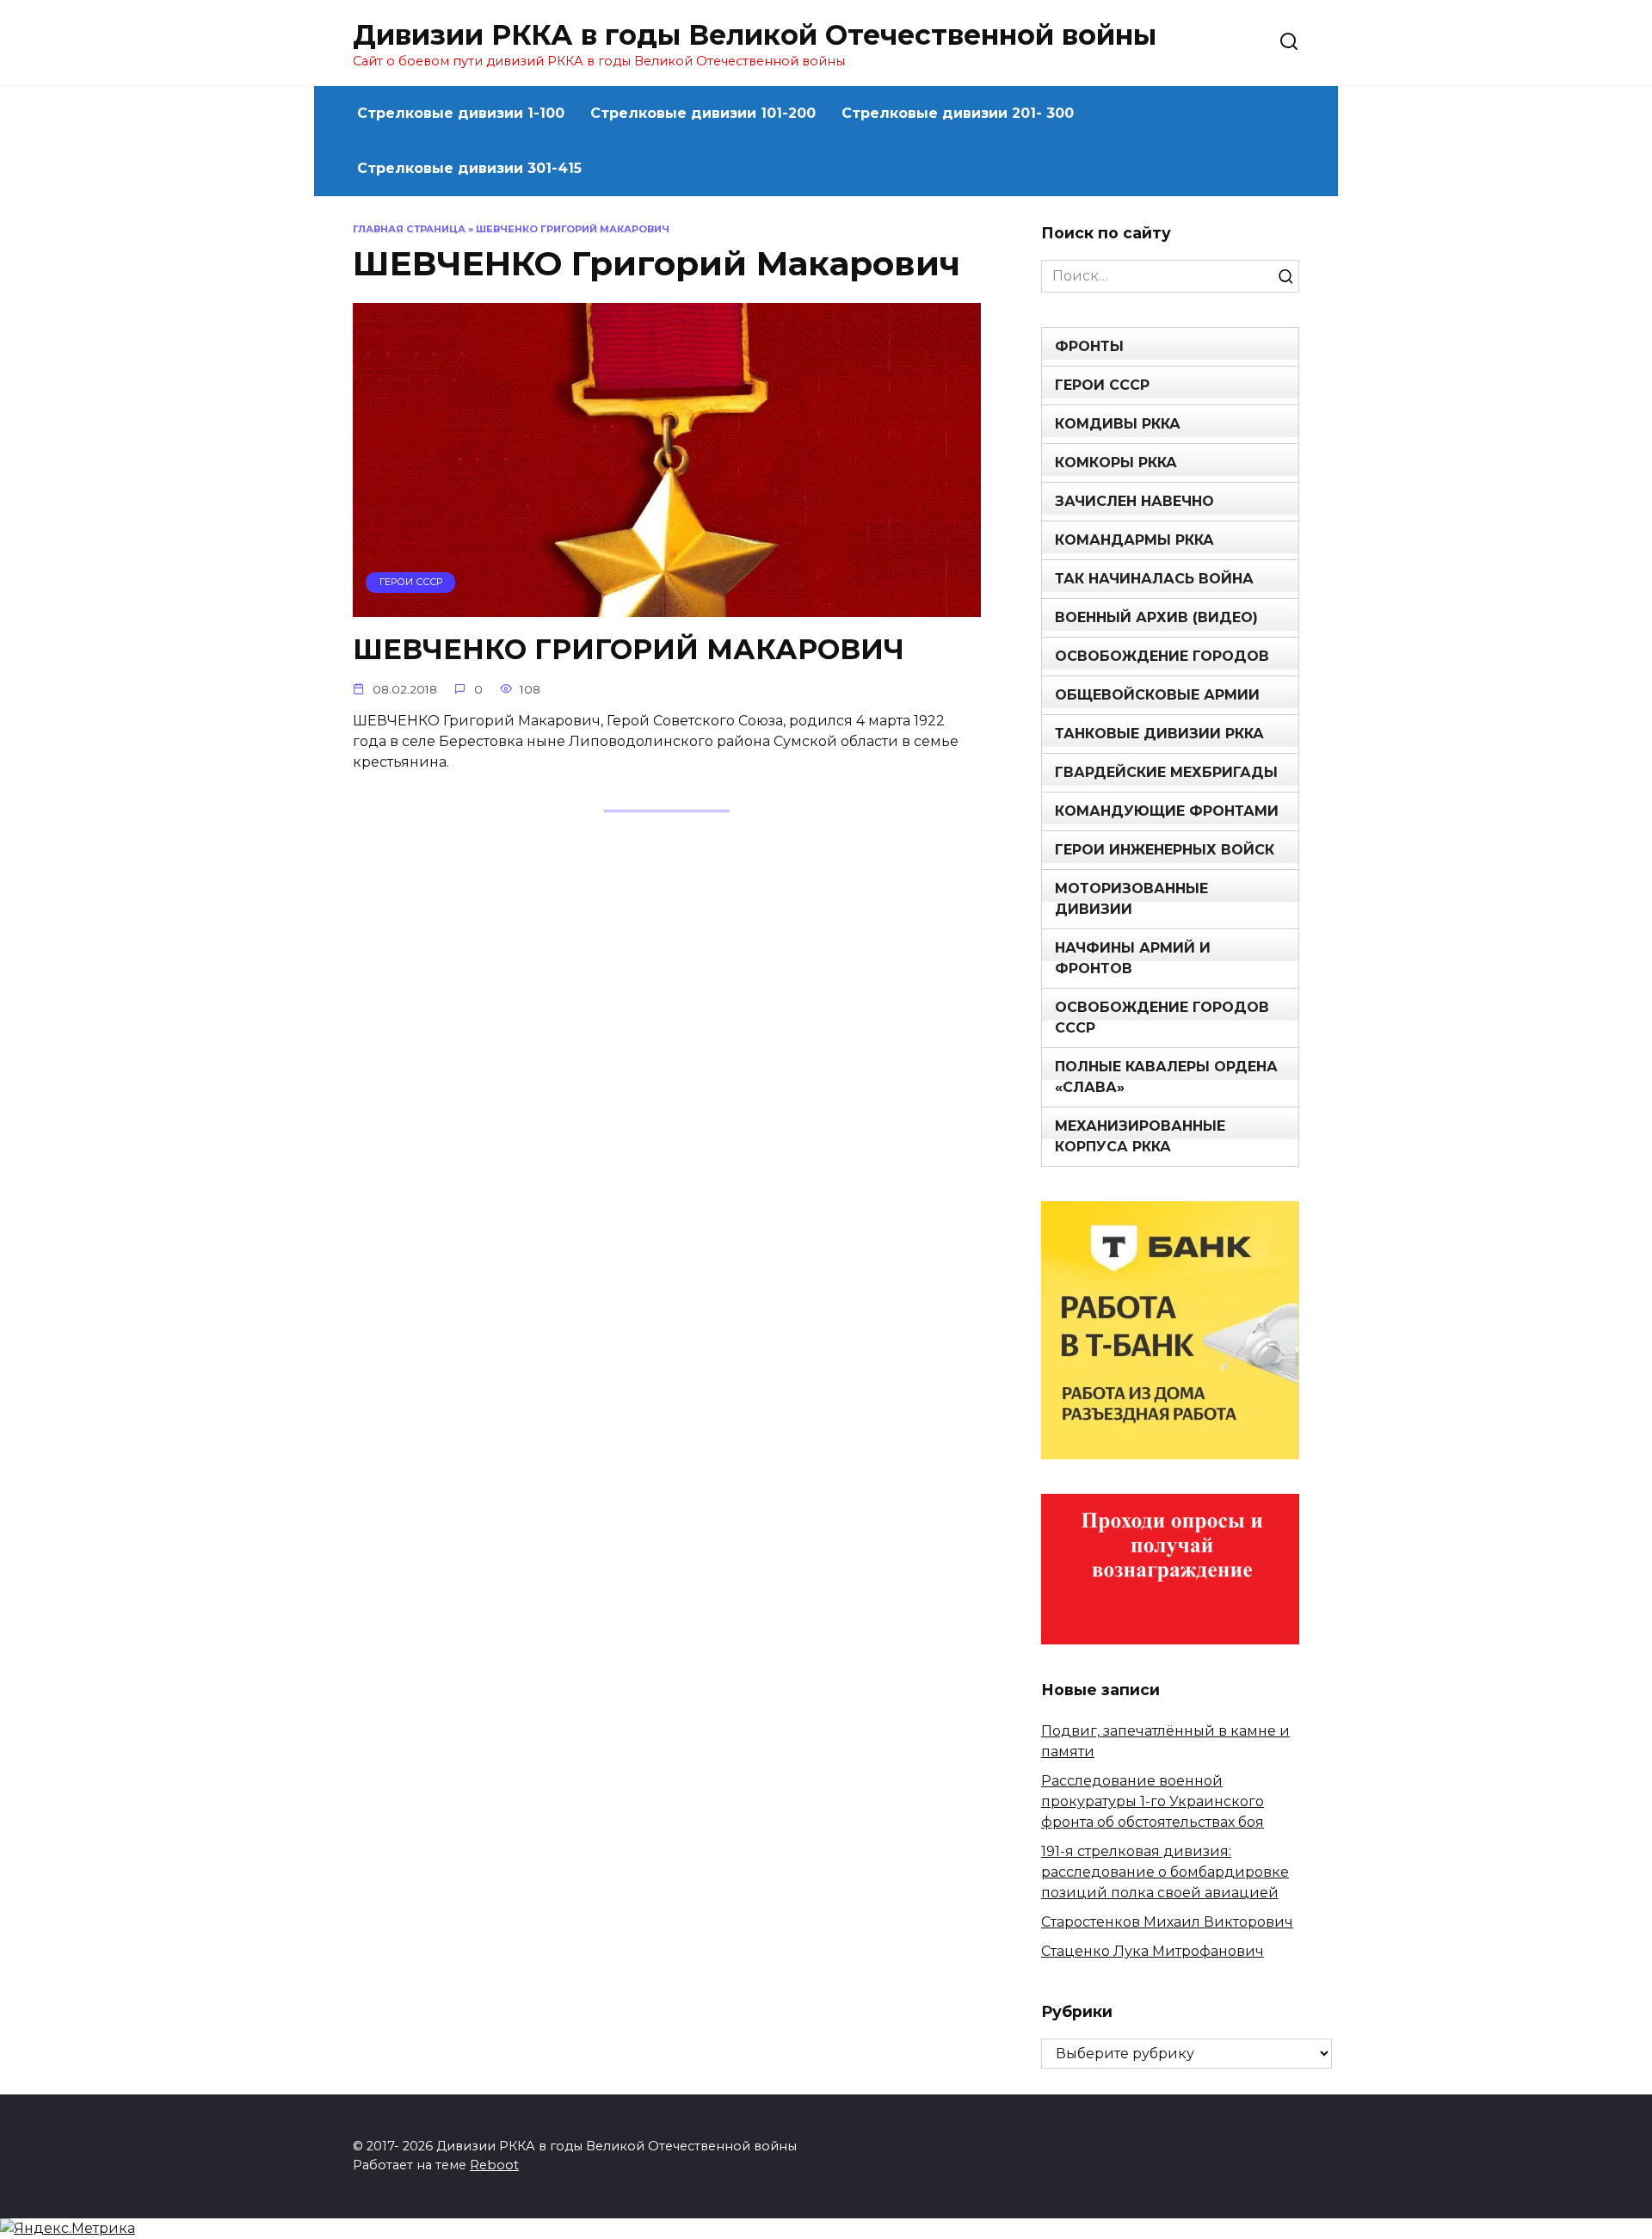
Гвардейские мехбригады (1166, 772)
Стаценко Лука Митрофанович (1153, 1951)
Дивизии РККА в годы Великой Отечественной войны (755, 35)
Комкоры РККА (1116, 463)
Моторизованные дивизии (1131, 899)
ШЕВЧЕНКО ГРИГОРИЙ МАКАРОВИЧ (629, 649)
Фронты (1089, 346)
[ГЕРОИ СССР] (667, 606)
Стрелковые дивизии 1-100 (461, 113)
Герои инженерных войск (1165, 850)
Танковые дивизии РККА (1159, 734)
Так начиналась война (1154, 579)
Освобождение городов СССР (1162, 1018)
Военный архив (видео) (1156, 617)
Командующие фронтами (1167, 811)
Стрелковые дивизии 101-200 (703, 113)
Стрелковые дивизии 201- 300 (958, 113)
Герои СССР (1102, 385)
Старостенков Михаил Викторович (1167, 1922)
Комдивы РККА (1118, 424)
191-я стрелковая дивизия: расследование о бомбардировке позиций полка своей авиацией (1165, 1872)
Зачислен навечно (1134, 501)
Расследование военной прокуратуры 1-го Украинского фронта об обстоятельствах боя (1153, 1801)
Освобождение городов (1162, 656)
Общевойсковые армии (1157, 695)
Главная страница (409, 229)
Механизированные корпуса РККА (1140, 1136)
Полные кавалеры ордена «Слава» (1166, 1077)
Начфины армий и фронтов (1133, 958)
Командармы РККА (1134, 540)
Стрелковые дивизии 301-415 (469, 168)
